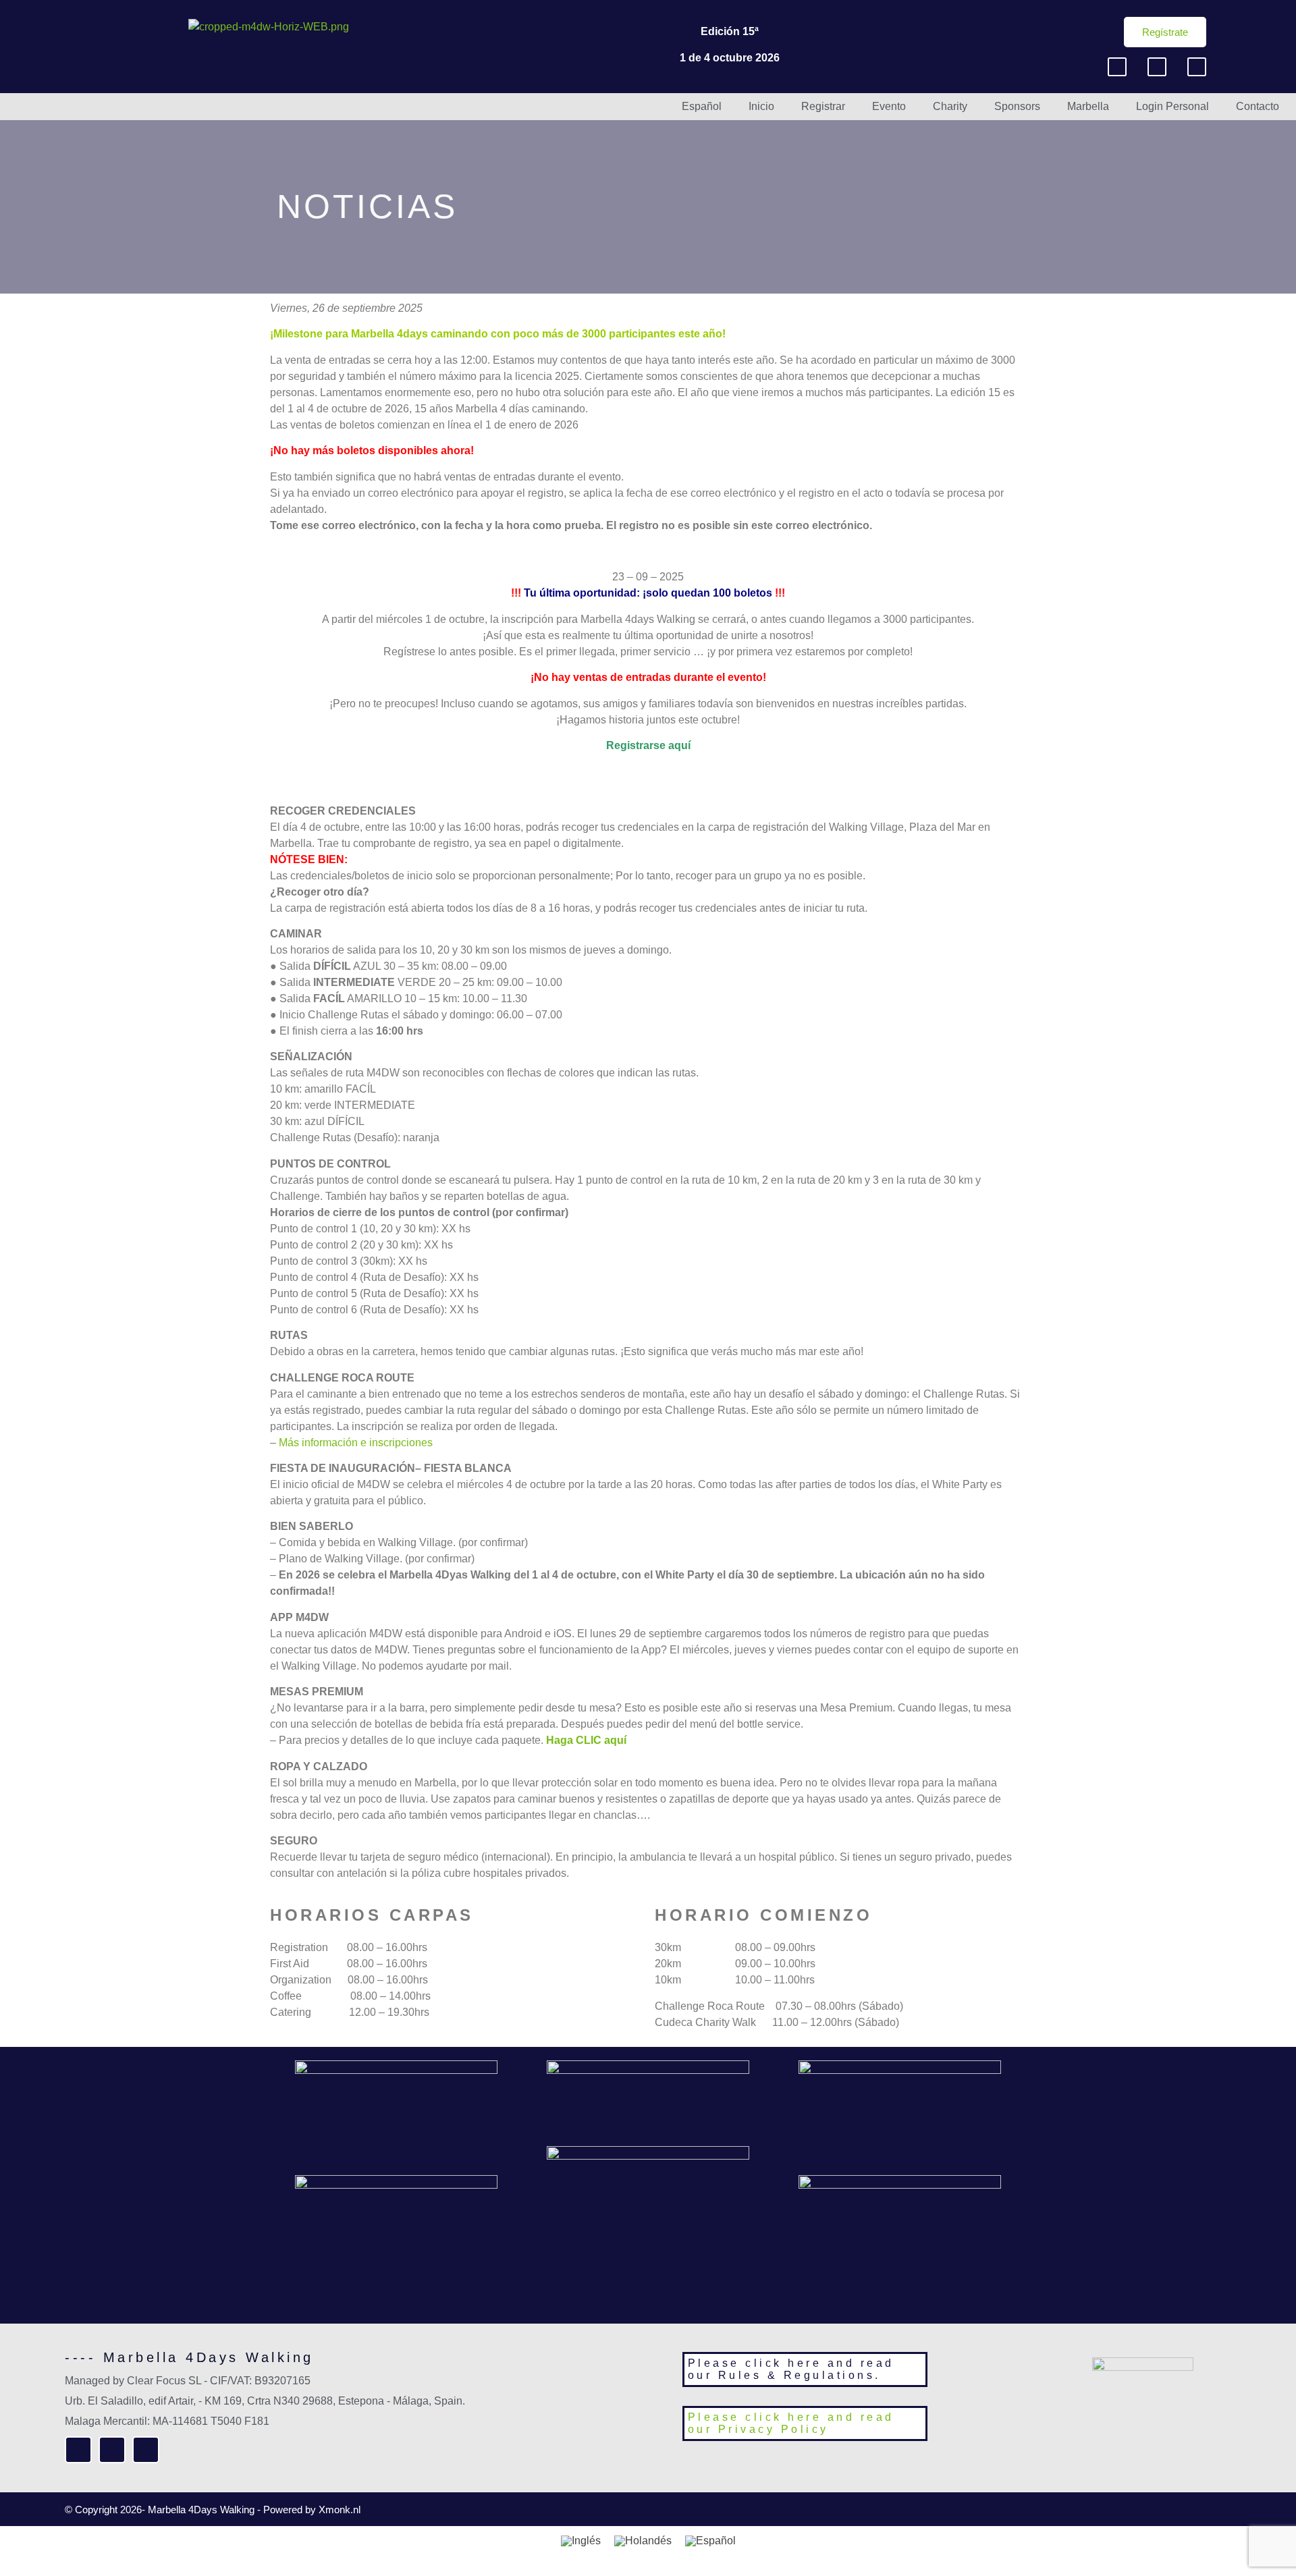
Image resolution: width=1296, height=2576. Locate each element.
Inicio (761, 106)
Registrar (823, 106)
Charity (950, 106)
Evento (889, 106)
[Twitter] (1197, 67)
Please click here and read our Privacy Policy (791, 2423)
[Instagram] (1157, 67)
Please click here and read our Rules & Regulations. (791, 2369)
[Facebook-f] (1117, 67)
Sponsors (1017, 106)
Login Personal (1172, 106)
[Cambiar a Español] (710, 2541)
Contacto (1258, 106)
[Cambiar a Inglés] (581, 2541)
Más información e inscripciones (356, 1443)
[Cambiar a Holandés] (643, 2541)
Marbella (1088, 106)
